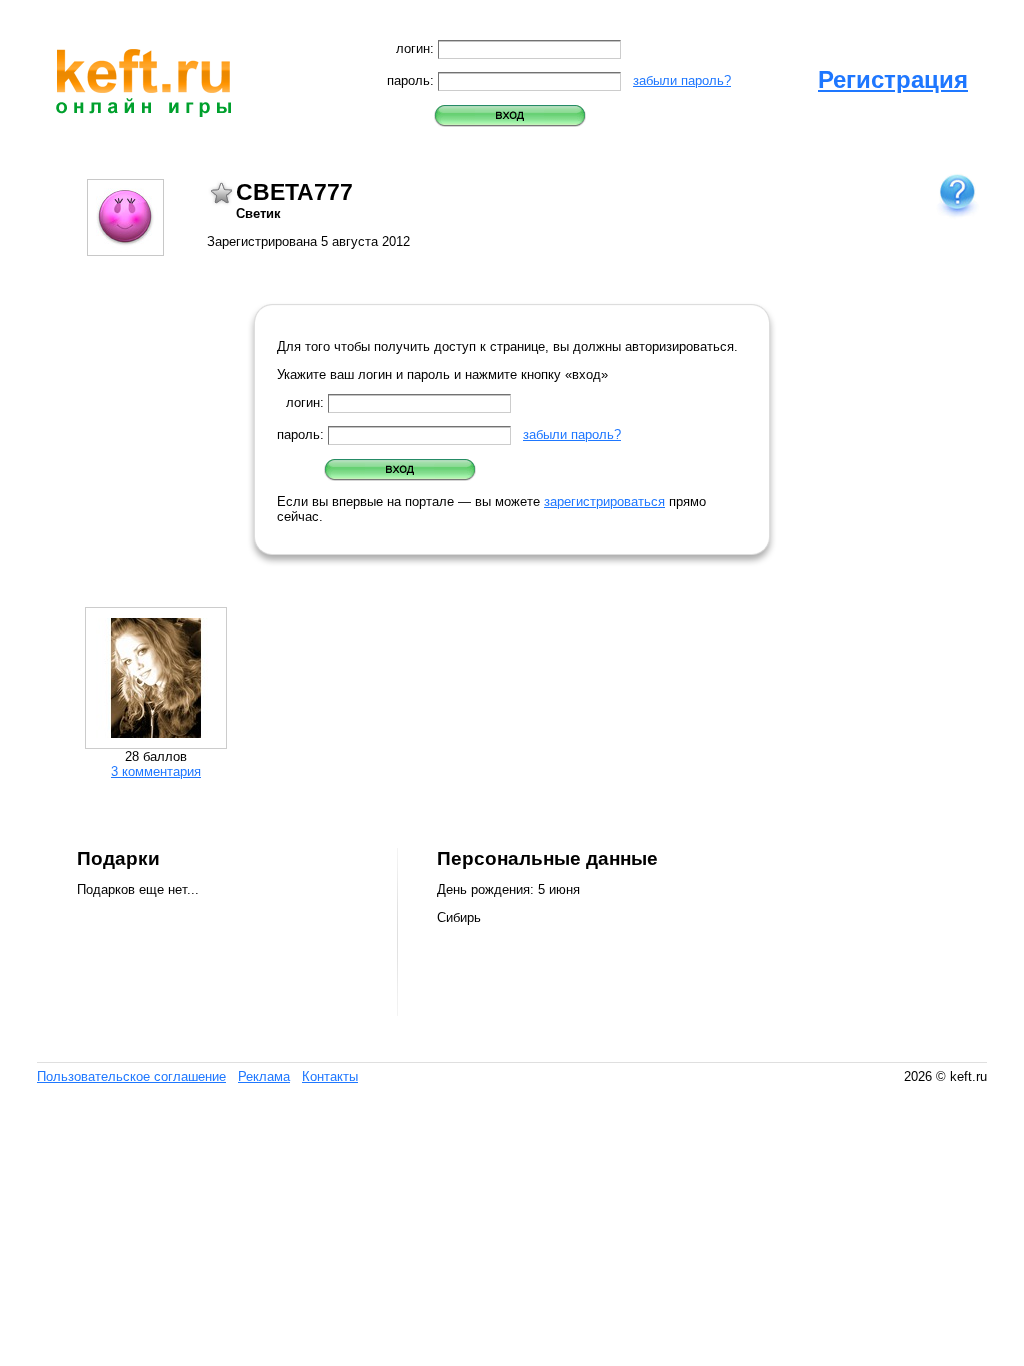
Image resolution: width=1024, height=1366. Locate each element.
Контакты (330, 1076)
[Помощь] (957, 194)
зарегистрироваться (604, 501)
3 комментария (156, 771)
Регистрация (893, 79)
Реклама (264, 1076)
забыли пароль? (682, 80)
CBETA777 (294, 192)
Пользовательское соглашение (131, 1076)
